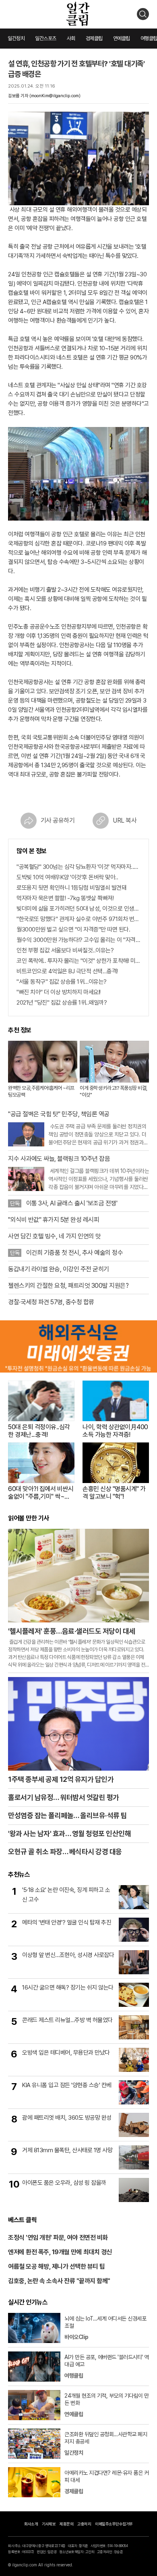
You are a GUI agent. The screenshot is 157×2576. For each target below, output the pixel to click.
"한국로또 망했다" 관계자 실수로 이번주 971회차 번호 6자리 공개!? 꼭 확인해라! (78, 919)
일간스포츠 (46, 38)
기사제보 (49, 2524)
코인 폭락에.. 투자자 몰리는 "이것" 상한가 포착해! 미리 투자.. (78, 961)
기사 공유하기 (58, 820)
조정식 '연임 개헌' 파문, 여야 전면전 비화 (58, 2238)
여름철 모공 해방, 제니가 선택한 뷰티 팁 (57, 2267)
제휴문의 (66, 2524)
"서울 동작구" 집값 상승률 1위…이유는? (62, 982)
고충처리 (84, 2524)
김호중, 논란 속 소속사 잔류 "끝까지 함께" (59, 2281)
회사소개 (31, 2524)
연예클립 (122, 38)
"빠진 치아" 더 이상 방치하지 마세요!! (59, 992)
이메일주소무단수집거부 (114, 2524)
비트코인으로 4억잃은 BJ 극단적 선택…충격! (67, 971)
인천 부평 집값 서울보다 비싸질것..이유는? (65, 950)
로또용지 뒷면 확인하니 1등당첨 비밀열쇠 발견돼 (71, 888)
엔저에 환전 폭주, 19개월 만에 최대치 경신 (60, 2252)
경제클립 (94, 38)
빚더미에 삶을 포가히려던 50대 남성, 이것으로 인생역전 (78, 909)
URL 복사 (125, 820)
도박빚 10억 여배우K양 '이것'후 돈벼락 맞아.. (67, 877)
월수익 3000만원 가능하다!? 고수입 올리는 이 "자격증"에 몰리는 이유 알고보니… (78, 940)
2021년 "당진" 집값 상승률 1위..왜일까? (62, 1003)
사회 (71, 38)
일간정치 (16, 38)
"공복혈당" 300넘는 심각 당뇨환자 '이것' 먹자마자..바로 (78, 867)
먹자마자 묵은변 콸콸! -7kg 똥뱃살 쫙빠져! (65, 898)
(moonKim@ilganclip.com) (55, 96)
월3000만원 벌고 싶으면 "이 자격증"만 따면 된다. (73, 929)
